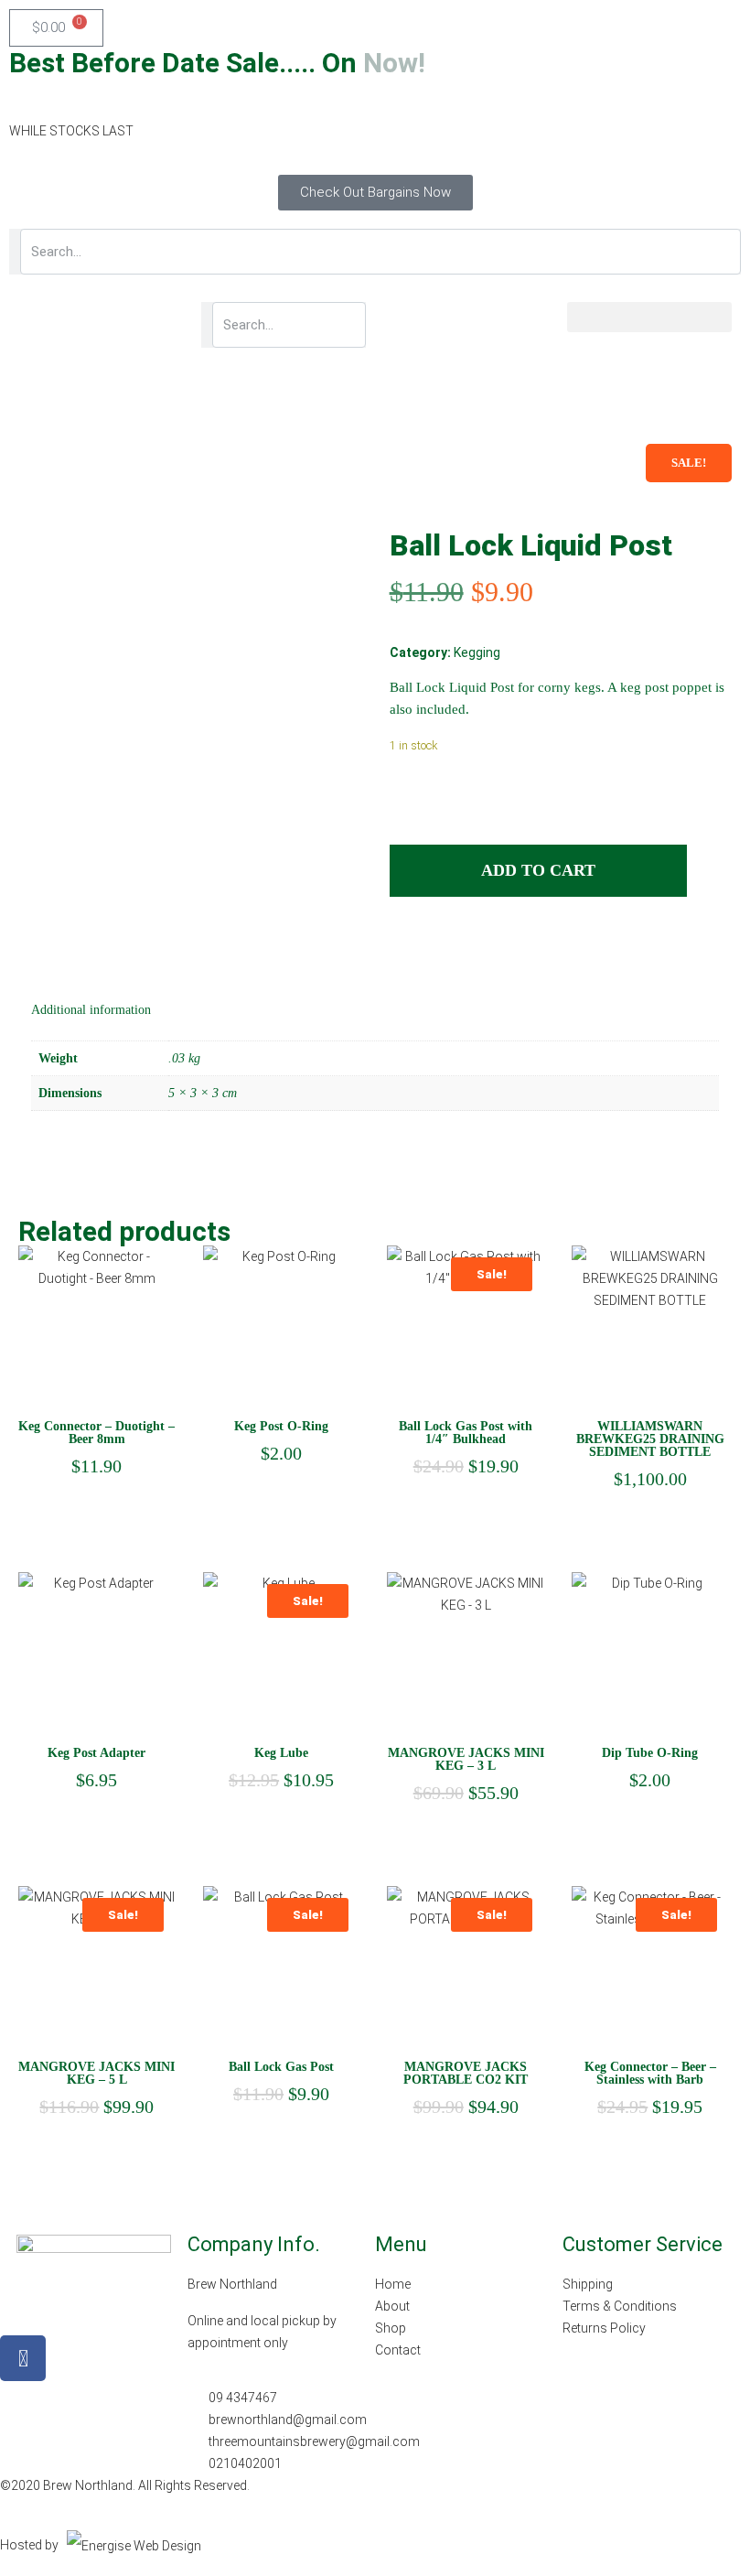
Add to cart (538, 870)
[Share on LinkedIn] (436, 950)
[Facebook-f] (23, 2358)
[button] (649, 317)
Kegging (477, 652)
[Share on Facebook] (402, 950)
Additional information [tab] (91, 1010)
